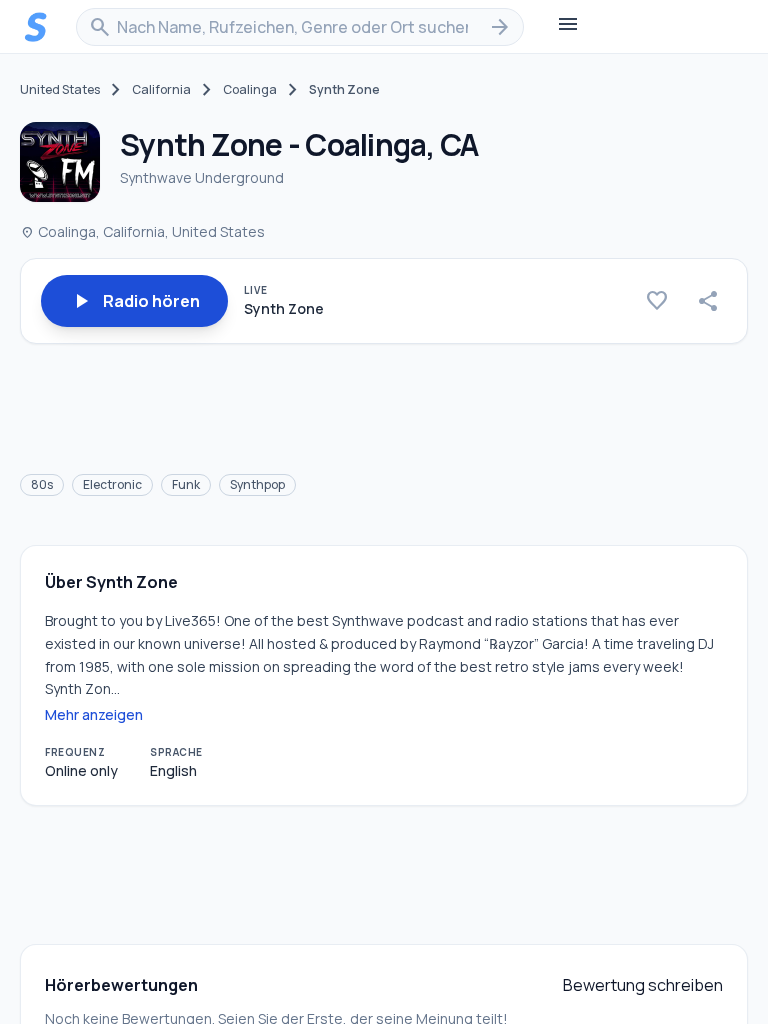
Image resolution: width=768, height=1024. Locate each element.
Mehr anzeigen (94, 714)
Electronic (112, 484)
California (161, 90)
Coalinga (250, 90)
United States (60, 90)
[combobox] (300, 27)
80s (42, 484)
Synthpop (257, 484)
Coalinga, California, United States (142, 231)
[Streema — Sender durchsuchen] (36, 27)
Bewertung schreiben (643, 985)
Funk (186, 484)
